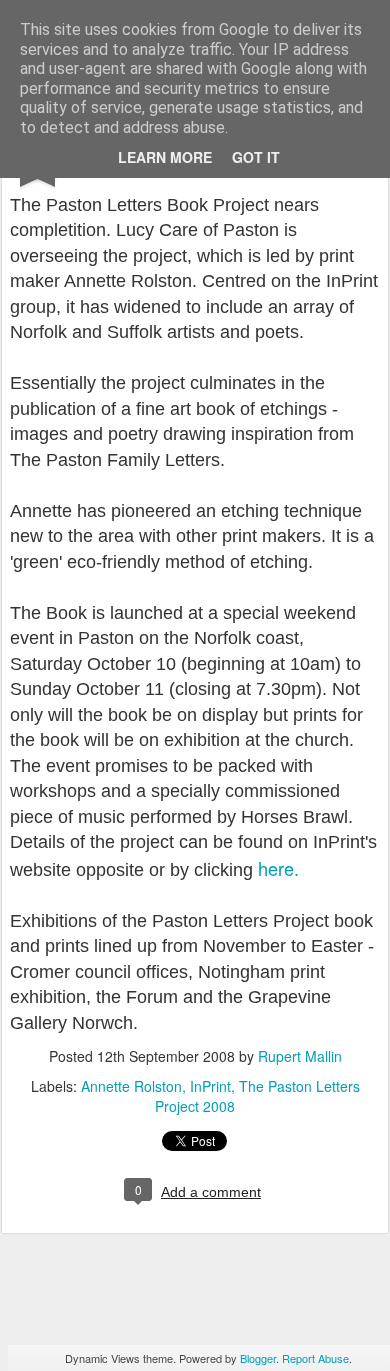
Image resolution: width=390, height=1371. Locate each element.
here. (278, 868)
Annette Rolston (131, 1086)
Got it (256, 157)
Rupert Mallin (300, 1056)
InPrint (210, 1086)
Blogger (258, 1358)
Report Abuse (315, 1358)
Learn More (165, 157)
